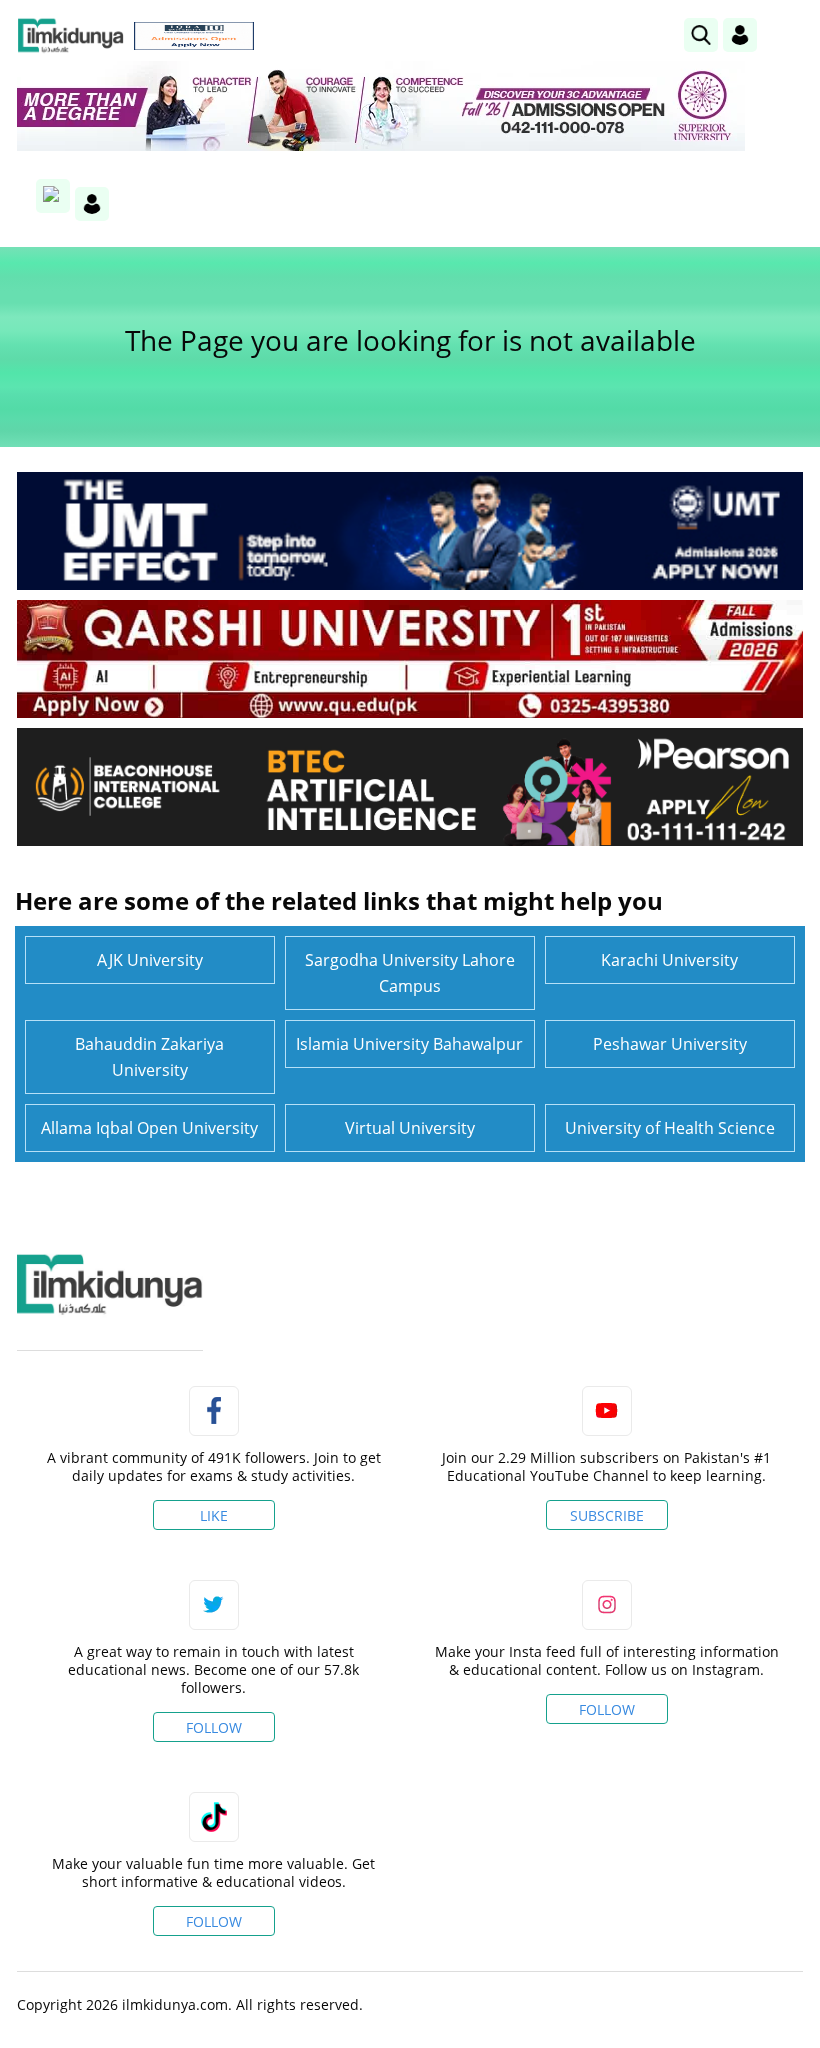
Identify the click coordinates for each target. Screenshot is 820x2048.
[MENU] (787, 34)
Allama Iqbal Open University (149, 1128)
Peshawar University (670, 1044)
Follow (214, 1727)
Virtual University (410, 1128)
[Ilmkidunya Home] (70, 35)
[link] (194, 36)
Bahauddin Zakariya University (149, 1057)
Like (214, 1515)
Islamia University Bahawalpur (409, 1044)
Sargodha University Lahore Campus (410, 973)
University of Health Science (670, 1128)
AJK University (150, 960)
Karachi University (669, 960)
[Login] (740, 35)
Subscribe (607, 1515)
